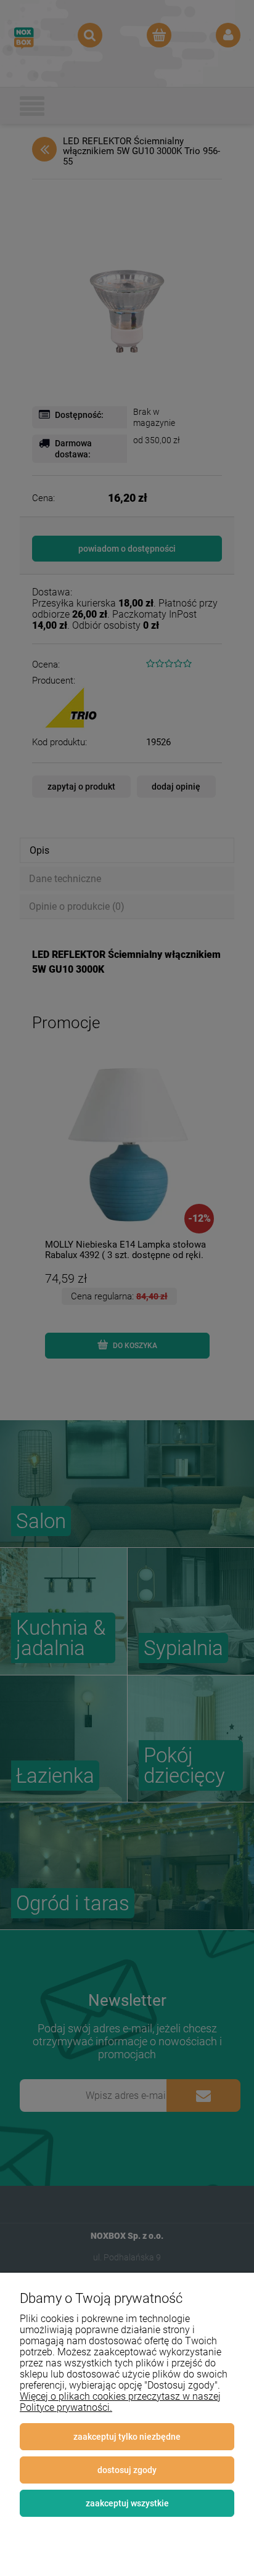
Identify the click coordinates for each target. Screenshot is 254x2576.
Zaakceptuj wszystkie (127, 2503)
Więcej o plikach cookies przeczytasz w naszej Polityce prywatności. (120, 2402)
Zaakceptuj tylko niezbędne (127, 2437)
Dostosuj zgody (127, 2470)
